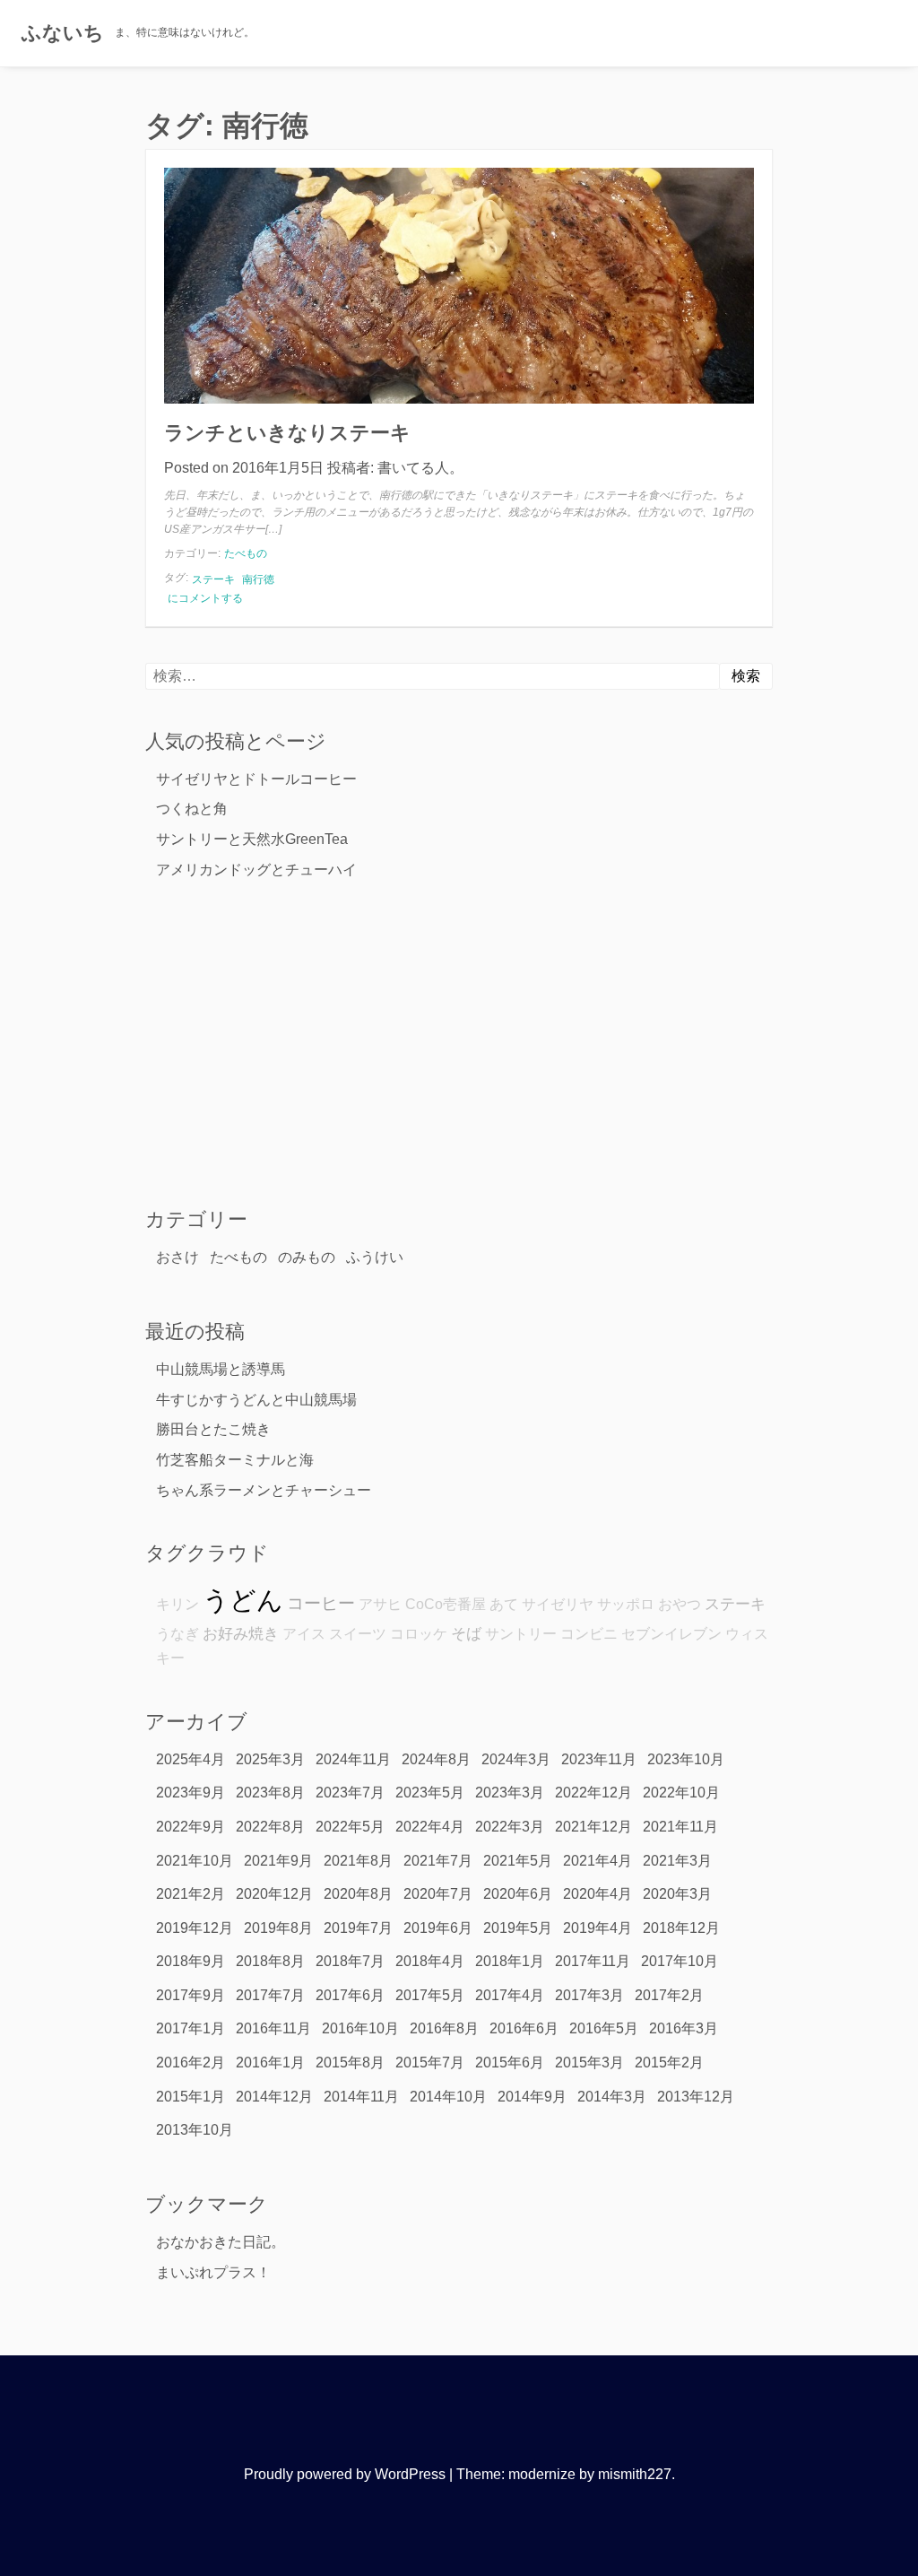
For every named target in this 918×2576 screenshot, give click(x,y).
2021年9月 (278, 1861)
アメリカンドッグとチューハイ (256, 870)
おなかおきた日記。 (221, 2242)
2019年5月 (518, 1928)
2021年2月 (191, 1894)
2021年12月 (593, 1827)
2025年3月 (270, 1759)
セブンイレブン (671, 1634)
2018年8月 (270, 1961)
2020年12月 (274, 1894)
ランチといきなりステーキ (287, 433)
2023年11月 (599, 1759)
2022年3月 (510, 1827)
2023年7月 (350, 1793)
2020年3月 (677, 1894)
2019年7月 (358, 1928)
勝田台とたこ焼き (213, 1429)
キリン (178, 1604)
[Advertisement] (459, 1042)
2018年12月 (681, 1928)
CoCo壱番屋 (446, 1604)
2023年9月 (191, 1793)
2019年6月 (438, 1928)
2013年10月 (195, 2130)
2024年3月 (516, 1759)
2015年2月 (669, 2063)
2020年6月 (518, 1894)
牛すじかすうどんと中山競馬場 (256, 1400)
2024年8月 (436, 1759)
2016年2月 (191, 2063)
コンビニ (589, 1634)
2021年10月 (195, 1861)
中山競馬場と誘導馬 (221, 1369)
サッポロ (626, 1604)
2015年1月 (191, 2097)
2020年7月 (438, 1894)
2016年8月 (444, 2028)
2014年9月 (532, 2097)
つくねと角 (192, 809)
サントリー (521, 1634)
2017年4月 (510, 1995)
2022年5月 (350, 1827)
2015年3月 (589, 2063)
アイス (304, 1634)
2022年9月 (191, 1827)
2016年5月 (604, 2028)
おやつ (680, 1604)
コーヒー (321, 1603)
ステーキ (213, 579)
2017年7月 (270, 1995)
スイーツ (358, 1634)
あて (504, 1604)
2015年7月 (430, 2063)
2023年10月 (686, 1759)
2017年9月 (191, 1995)
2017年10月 (680, 1961)
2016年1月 (270, 2063)
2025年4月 (191, 1759)
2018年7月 (350, 1961)
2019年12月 (195, 1928)
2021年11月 (680, 1827)
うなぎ (178, 1634)
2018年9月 (191, 1961)
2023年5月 (430, 1793)
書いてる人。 (420, 468)
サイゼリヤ (558, 1604)
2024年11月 (353, 1759)
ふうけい (375, 1257)
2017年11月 (593, 1961)
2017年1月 (191, 2028)
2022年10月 (681, 1793)
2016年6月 (524, 2028)
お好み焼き (241, 1633)
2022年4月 (430, 1827)
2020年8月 (358, 1894)
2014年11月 (361, 2097)
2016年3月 (684, 2028)
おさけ (178, 1257)
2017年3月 (589, 1995)
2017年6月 (350, 1995)
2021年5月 (518, 1861)
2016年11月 (273, 2028)
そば (466, 1633)
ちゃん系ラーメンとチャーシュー (264, 1490)
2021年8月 (358, 1861)
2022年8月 (270, 1827)
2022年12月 (593, 1793)
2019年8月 (278, 1928)
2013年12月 (696, 2097)
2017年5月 (430, 1995)
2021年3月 (677, 1861)
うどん (243, 1600)
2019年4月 (598, 1928)
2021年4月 (598, 1861)
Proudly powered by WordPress (345, 2474)
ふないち (63, 33)
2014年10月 (448, 2097)
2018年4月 (430, 1961)
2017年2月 (669, 1995)
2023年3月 (510, 1793)
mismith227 (635, 2474)
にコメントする (205, 599)
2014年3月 (612, 2097)
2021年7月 (438, 1861)
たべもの (246, 553)
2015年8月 (350, 2063)
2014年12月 (274, 2097)
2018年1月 (510, 1961)
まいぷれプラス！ (213, 2272)
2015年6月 (510, 2063)
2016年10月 (360, 2028)
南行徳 (258, 579)
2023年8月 (270, 1793)
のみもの (307, 1257)
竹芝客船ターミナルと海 (235, 1460)
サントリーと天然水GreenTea (252, 839)
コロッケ (419, 1634)
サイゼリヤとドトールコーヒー (256, 779)
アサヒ (380, 1604)
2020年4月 (598, 1894)
